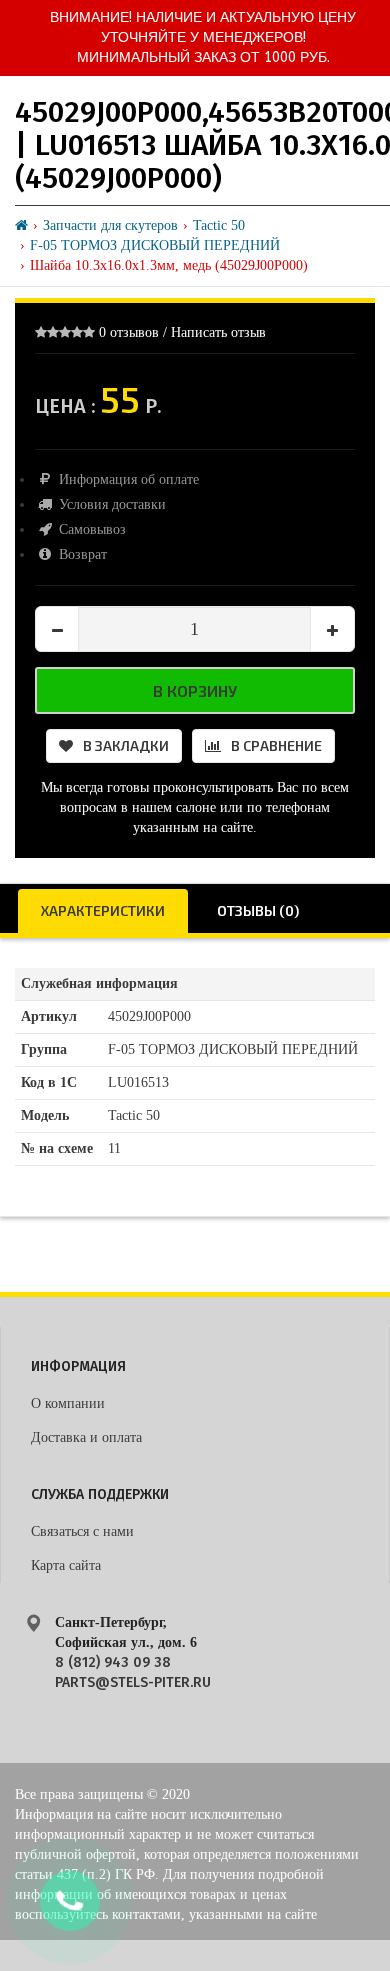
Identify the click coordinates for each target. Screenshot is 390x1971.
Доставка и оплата (86, 1437)
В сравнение (276, 745)
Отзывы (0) (258, 910)
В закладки (126, 745)
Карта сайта (66, 1565)
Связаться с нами (82, 1531)
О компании (68, 1403)
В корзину (195, 690)
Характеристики (103, 910)
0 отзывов (129, 332)
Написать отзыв (218, 332)
